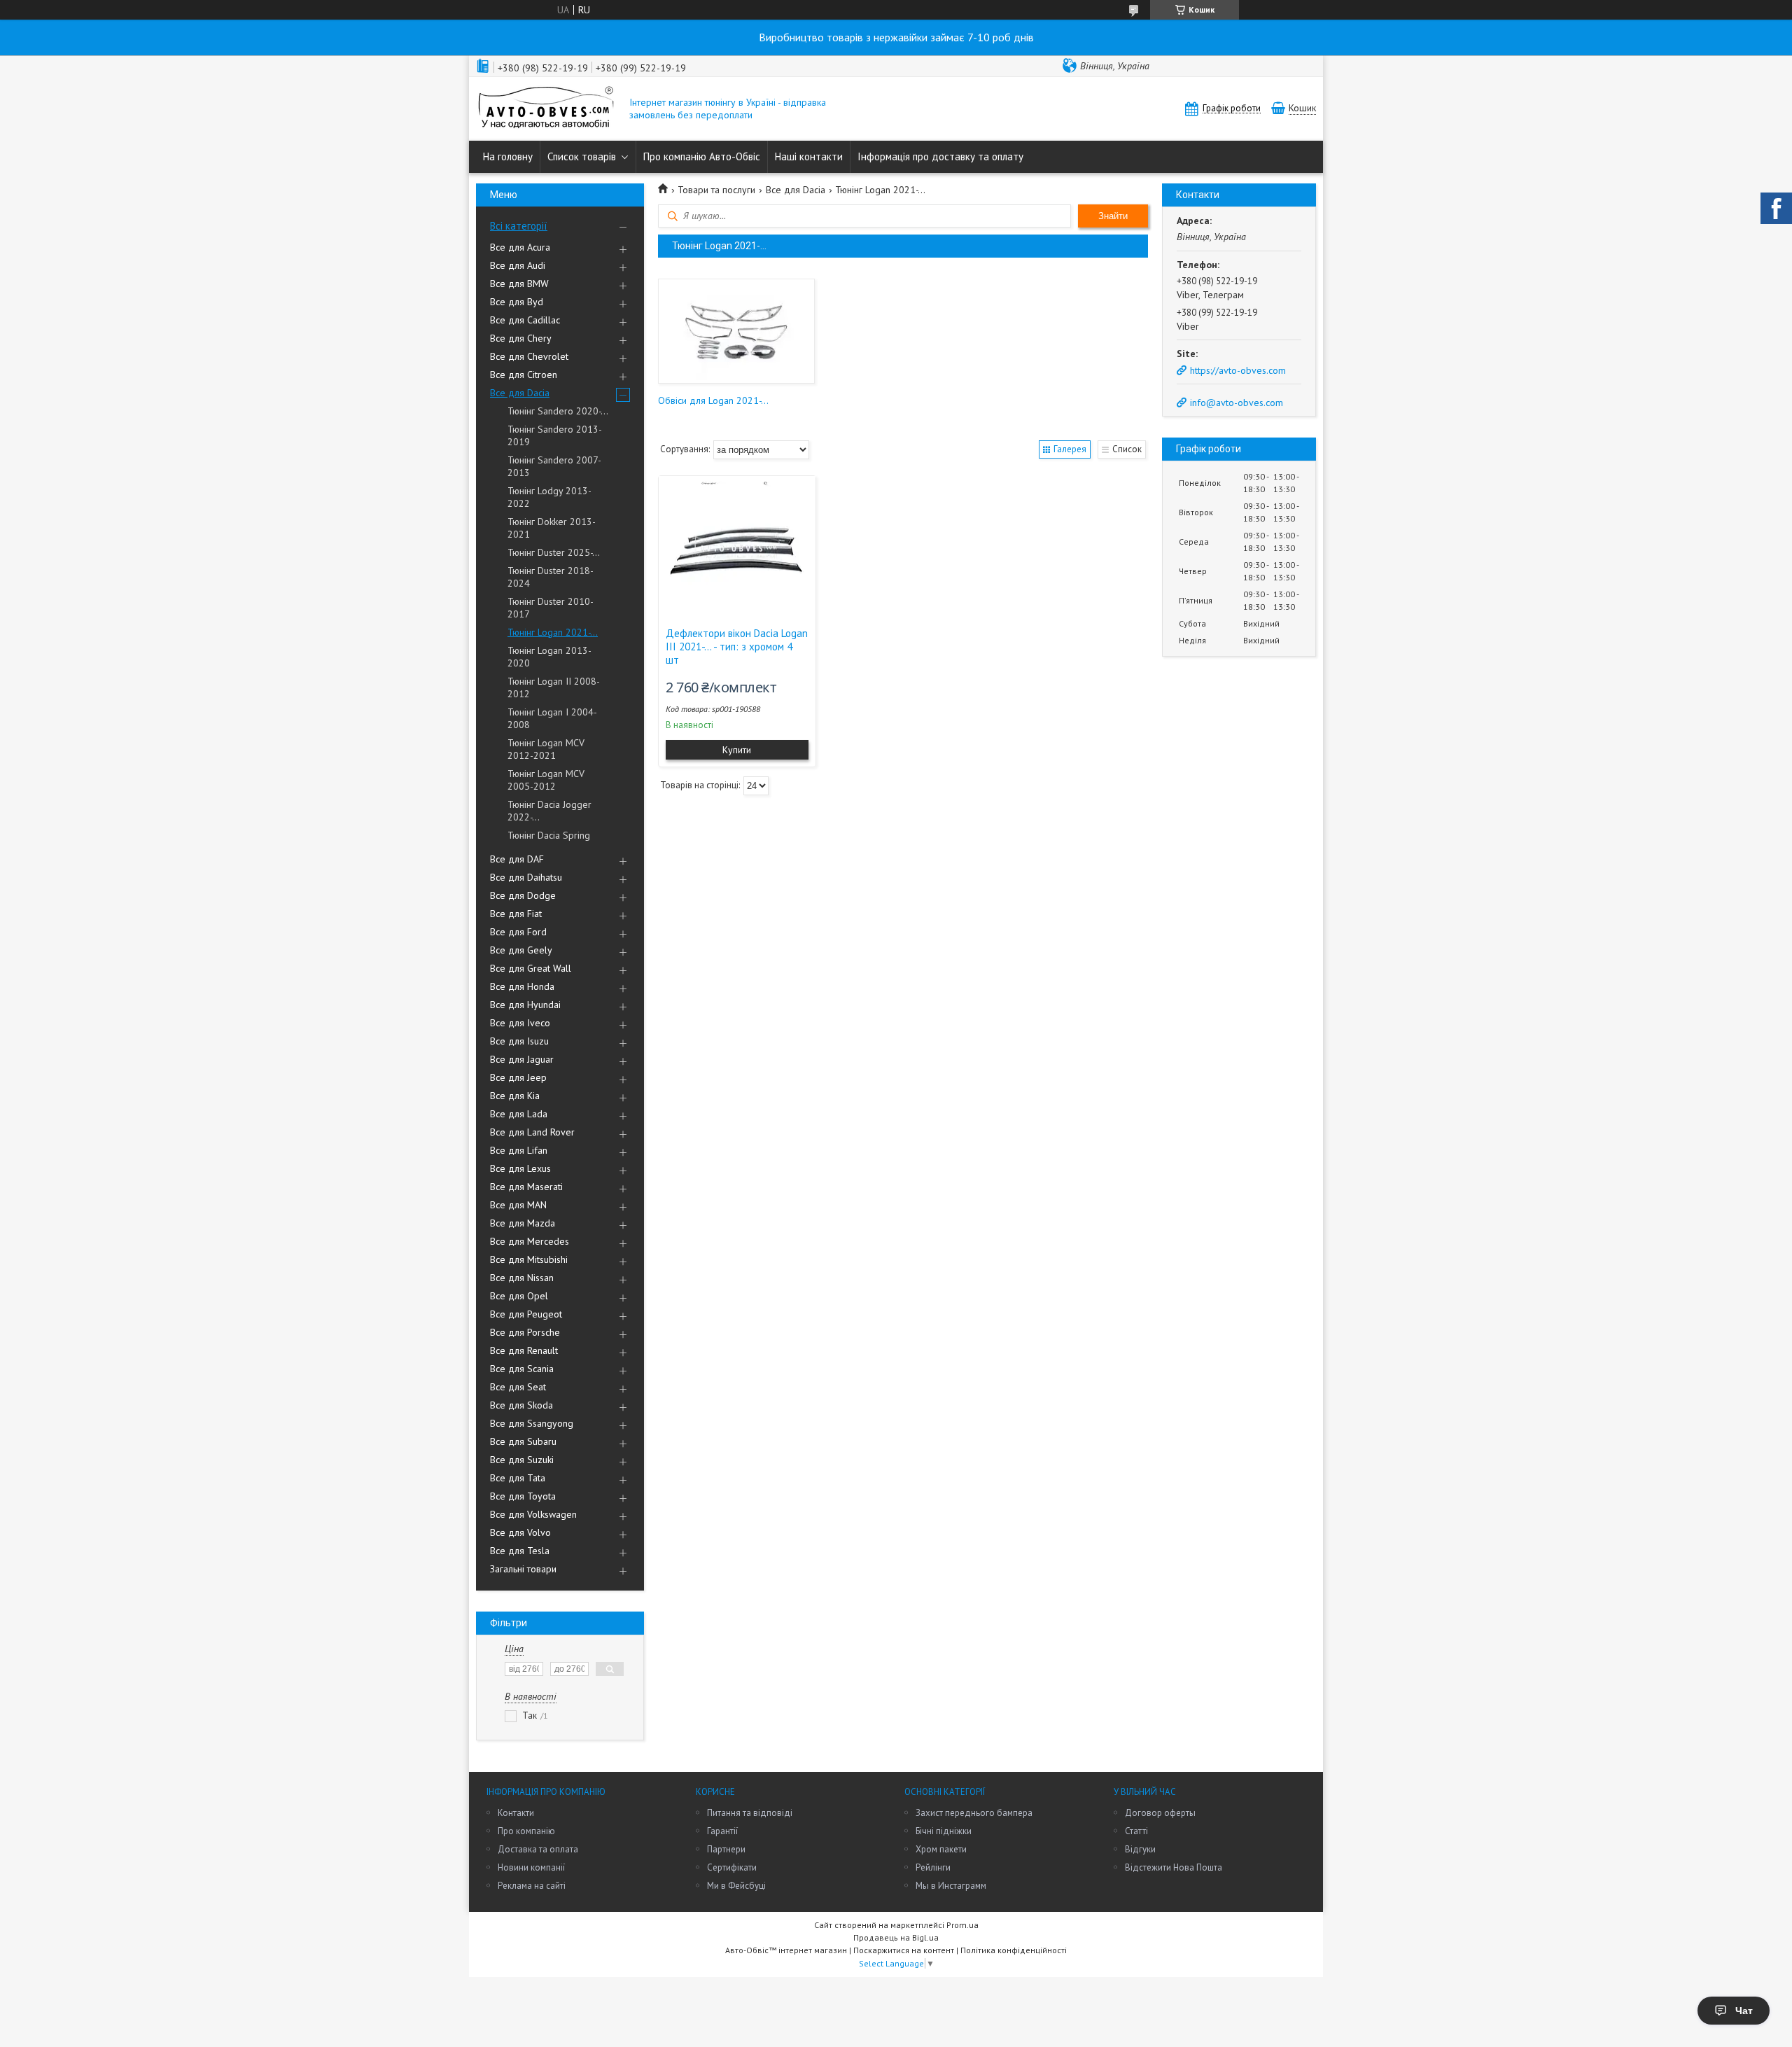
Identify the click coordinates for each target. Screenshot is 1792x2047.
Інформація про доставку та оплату (940, 156)
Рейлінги (933, 1867)
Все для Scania (522, 1369)
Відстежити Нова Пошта (1174, 1867)
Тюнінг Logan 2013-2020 (549, 657)
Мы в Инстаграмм (951, 1886)
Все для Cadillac (525, 320)
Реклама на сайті (532, 1886)
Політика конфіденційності (1014, 1950)
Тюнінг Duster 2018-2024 (551, 577)
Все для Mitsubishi (529, 1259)
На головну (508, 156)
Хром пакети (941, 1849)
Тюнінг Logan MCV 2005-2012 (546, 780)
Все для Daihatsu (526, 877)
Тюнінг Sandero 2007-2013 (554, 466)
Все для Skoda (521, 1405)
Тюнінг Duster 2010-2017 (551, 608)
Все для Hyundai (525, 1005)
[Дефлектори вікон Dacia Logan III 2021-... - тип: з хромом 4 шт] (737, 546)
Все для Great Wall (531, 968)
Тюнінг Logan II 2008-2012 (554, 687)
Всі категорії (519, 226)
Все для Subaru (523, 1441)
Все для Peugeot (526, 1314)
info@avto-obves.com (1237, 403)
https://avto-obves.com (1238, 370)
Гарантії (722, 1831)
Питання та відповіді (750, 1813)
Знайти (1113, 216)
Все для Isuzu (519, 1041)
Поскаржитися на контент (904, 1950)
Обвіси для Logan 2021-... (713, 400)
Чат (1744, 2011)
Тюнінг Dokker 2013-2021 (552, 528)
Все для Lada (519, 1114)
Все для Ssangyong (532, 1423)
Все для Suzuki (522, 1460)
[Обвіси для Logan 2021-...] (736, 331)
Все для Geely (521, 950)
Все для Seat (518, 1387)
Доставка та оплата (538, 1849)
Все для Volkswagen (533, 1514)
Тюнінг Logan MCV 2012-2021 (546, 749)
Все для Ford (518, 932)
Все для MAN (518, 1205)
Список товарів (582, 156)
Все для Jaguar (522, 1059)
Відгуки (1140, 1849)
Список (1127, 449)
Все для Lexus (520, 1168)
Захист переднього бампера (974, 1813)
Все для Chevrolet (529, 356)
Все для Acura (520, 247)
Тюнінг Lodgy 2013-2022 (549, 497)
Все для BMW (519, 284)
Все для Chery (521, 338)
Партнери (726, 1849)
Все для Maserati (526, 1187)
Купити (737, 750)
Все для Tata (518, 1478)
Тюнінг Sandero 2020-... (558, 411)
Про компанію (526, 1831)
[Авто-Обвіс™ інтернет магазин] (546, 109)
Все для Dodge (523, 895)
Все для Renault (524, 1350)
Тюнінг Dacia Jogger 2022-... (549, 811)
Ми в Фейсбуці (736, 1886)
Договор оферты (1160, 1813)
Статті (1136, 1831)
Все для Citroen (524, 375)
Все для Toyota (523, 1496)
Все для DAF (517, 859)
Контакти (516, 1813)
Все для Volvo (520, 1532)
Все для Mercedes (530, 1241)
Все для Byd (517, 302)
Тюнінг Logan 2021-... (553, 632)
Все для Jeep (518, 1077)
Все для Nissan (522, 1278)
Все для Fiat (516, 914)
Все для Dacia (520, 393)
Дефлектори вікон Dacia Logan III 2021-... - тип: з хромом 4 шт (737, 647)
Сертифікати (732, 1867)
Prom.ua (962, 1925)
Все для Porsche (525, 1332)
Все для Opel (519, 1296)
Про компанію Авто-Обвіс (702, 156)
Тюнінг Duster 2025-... (554, 552)
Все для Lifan (519, 1150)
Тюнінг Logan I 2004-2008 (552, 718)
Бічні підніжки (944, 1831)
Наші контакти (809, 156)
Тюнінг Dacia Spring (549, 835)
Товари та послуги (716, 190)
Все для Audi (518, 265)
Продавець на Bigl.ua (896, 1937)
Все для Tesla (520, 1551)
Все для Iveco (520, 1023)
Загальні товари (523, 1569)
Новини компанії (531, 1867)
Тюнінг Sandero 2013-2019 (555, 435)
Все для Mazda (523, 1223)
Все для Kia (515, 1096)
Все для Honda (522, 986)
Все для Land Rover (532, 1132)
